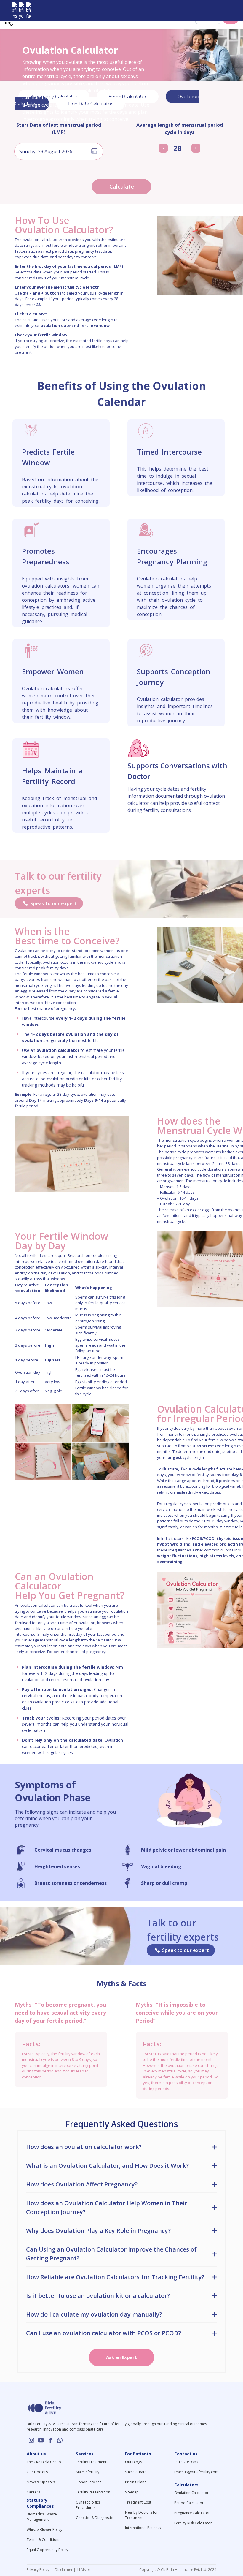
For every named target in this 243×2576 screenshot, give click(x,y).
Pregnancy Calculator (192, 2513)
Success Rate (136, 2472)
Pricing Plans (136, 2482)
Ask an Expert (121, 2357)
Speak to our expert (54, 903)
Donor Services (89, 2482)
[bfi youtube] (21, 11)
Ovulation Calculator (191, 2493)
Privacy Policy (39, 2570)
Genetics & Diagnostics (95, 2518)
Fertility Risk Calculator (193, 2523)
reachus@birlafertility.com (196, 2472)
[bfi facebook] (28, 11)
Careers (33, 2492)
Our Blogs (134, 2462)
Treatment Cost (138, 2502)
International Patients (143, 2528)
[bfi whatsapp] (60, 2440)
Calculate (122, 186)
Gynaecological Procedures (89, 2505)
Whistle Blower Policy (44, 2530)
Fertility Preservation (93, 2492)
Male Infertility (88, 2472)
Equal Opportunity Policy (47, 2550)
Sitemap (132, 2492)
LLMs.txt (83, 2570)
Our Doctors (37, 2472)
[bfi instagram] (14, 11)
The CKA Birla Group (44, 2462)
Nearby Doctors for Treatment (142, 2515)
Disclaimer (63, 2570)
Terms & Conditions (43, 2540)
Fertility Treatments (92, 2462)
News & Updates (41, 2482)
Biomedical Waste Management (42, 2517)
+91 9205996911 (188, 2462)
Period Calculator (189, 2503)
